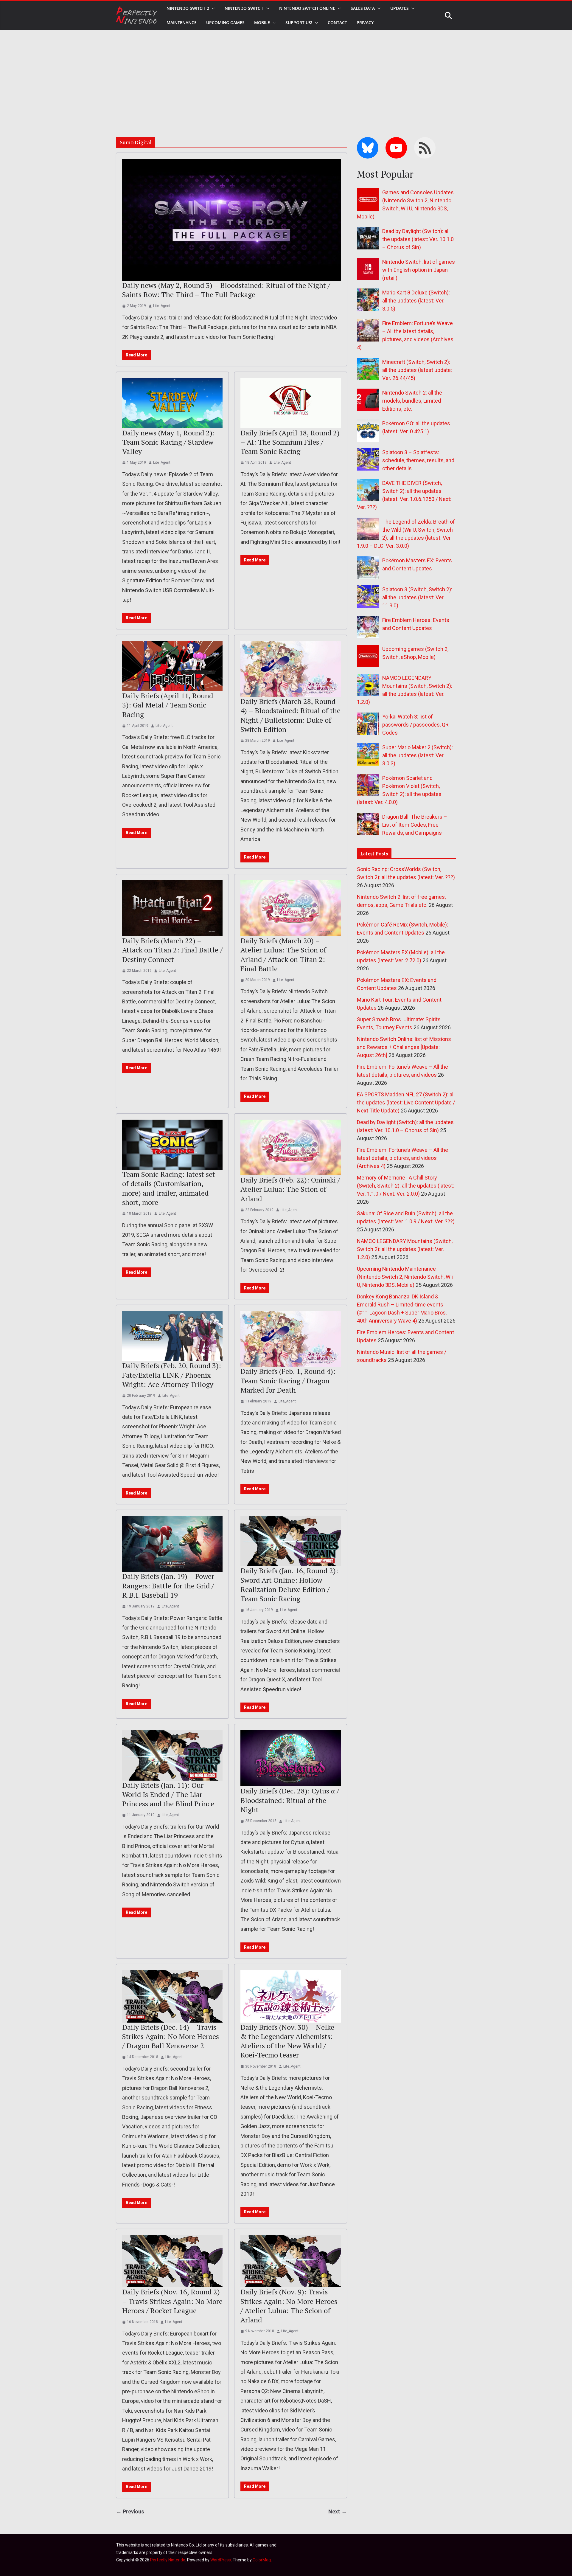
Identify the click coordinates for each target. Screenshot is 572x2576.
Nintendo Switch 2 (188, 8)
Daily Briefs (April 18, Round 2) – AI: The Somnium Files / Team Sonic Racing (290, 442)
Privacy (365, 22)
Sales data (363, 8)
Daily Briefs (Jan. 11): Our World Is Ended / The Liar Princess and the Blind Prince (168, 1794)
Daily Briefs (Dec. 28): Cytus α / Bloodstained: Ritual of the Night (290, 1800)
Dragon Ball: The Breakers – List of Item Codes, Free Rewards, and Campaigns (415, 825)
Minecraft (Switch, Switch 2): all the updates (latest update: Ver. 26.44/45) (417, 370)
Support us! (299, 22)
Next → (338, 2511)
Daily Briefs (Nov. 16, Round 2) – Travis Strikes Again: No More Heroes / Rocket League (172, 2301)
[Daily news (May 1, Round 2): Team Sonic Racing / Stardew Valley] (172, 403)
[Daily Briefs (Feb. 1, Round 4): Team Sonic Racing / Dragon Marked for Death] (291, 1339)
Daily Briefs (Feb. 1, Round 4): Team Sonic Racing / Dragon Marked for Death (288, 1380)
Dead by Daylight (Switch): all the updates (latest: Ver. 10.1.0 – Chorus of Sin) (418, 239)
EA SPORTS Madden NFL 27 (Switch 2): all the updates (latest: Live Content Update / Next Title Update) (406, 1102)
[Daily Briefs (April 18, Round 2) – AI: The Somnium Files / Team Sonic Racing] (291, 403)
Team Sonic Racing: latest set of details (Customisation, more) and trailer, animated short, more (169, 1188)
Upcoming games (225, 22)
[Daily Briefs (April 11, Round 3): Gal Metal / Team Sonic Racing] (172, 666)
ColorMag (262, 2560)
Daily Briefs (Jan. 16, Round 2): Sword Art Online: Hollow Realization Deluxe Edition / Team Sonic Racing (289, 1585)
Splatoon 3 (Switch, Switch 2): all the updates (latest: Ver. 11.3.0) (417, 597)
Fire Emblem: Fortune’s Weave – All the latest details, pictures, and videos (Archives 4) (402, 1158)
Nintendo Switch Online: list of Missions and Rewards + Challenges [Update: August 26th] (404, 1047)
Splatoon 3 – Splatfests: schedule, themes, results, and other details (418, 460)
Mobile (262, 22)
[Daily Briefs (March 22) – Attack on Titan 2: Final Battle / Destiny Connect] (172, 908)
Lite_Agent (162, 306)
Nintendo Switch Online (307, 8)
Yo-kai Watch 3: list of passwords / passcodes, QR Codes (415, 725)
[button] (212, 8)
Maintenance (182, 22)
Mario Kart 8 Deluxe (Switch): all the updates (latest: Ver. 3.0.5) (416, 301)
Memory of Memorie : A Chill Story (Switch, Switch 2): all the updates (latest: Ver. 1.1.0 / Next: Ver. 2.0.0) (405, 1186)
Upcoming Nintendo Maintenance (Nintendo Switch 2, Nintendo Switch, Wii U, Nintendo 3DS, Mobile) (405, 1277)
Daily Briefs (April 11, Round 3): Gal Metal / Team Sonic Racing (168, 705)
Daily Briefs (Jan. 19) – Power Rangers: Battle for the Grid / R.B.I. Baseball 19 (168, 1585)
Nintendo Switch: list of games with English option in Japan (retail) (419, 270)
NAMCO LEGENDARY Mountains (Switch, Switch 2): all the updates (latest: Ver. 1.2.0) (405, 1249)
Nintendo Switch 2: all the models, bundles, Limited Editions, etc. (412, 401)
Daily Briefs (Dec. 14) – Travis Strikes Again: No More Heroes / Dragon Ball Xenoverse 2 (171, 2036)
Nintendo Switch (244, 8)
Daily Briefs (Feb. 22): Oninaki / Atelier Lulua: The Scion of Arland (290, 1189)
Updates (400, 8)
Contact (337, 22)
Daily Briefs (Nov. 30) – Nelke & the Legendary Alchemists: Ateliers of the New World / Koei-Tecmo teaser (287, 2041)
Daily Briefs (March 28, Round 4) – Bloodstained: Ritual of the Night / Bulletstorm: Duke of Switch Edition (290, 715)
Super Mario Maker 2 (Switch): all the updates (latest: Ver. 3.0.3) (418, 755)
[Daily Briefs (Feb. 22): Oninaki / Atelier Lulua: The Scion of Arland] (291, 1148)
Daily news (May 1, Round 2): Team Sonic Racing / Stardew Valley (168, 442)
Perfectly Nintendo (168, 2560)
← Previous (130, 2511)
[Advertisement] (286, 75)
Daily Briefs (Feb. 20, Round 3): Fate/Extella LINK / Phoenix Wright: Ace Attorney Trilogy (172, 1375)
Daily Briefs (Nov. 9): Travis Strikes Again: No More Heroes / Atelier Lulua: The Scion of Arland (289, 2306)
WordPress (221, 2560)
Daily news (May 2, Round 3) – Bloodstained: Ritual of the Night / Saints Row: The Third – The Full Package (226, 290)
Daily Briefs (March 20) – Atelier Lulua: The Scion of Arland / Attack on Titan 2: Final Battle (283, 955)
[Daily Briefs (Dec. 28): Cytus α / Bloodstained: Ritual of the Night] (291, 1758)
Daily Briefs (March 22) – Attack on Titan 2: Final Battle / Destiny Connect (172, 950)
